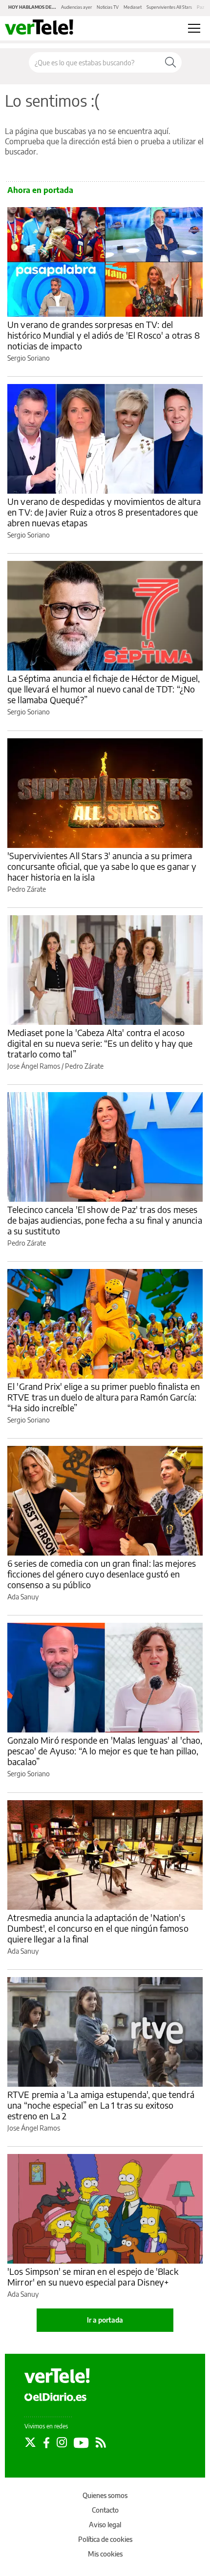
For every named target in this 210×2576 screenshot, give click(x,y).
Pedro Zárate (27, 889)
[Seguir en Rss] (101, 2442)
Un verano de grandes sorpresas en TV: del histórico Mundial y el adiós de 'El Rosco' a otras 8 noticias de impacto (104, 335)
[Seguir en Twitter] (30, 2442)
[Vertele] (57, 2376)
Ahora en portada (40, 190)
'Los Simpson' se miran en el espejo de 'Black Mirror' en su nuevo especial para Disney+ (93, 2277)
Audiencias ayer (76, 7)
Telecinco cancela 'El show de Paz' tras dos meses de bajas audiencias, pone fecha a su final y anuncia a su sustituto (105, 1220)
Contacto (105, 2510)
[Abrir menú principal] (194, 28)
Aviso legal (105, 2525)
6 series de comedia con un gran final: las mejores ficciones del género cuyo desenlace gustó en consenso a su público (102, 1574)
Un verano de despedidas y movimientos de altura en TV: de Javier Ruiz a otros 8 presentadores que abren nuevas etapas (104, 512)
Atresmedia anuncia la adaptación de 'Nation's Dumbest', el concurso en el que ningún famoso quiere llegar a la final (98, 1928)
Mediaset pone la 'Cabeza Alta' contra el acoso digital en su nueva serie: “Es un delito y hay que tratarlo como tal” (100, 1043)
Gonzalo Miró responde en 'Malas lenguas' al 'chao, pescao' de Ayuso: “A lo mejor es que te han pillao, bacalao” (105, 1751)
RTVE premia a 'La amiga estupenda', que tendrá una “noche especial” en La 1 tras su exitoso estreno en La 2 (101, 2105)
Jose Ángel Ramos (34, 1066)
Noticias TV (108, 7)
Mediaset (133, 7)
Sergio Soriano (29, 358)
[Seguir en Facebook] (46, 2442)
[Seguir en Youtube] (81, 2442)
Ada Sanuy (23, 1597)
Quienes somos (105, 2495)
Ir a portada (105, 2320)
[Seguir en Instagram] (62, 2442)
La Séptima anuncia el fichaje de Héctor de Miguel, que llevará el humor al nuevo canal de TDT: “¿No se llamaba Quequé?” (104, 689)
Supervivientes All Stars (169, 7)
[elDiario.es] (55, 2396)
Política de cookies (105, 2539)
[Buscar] (170, 62)
